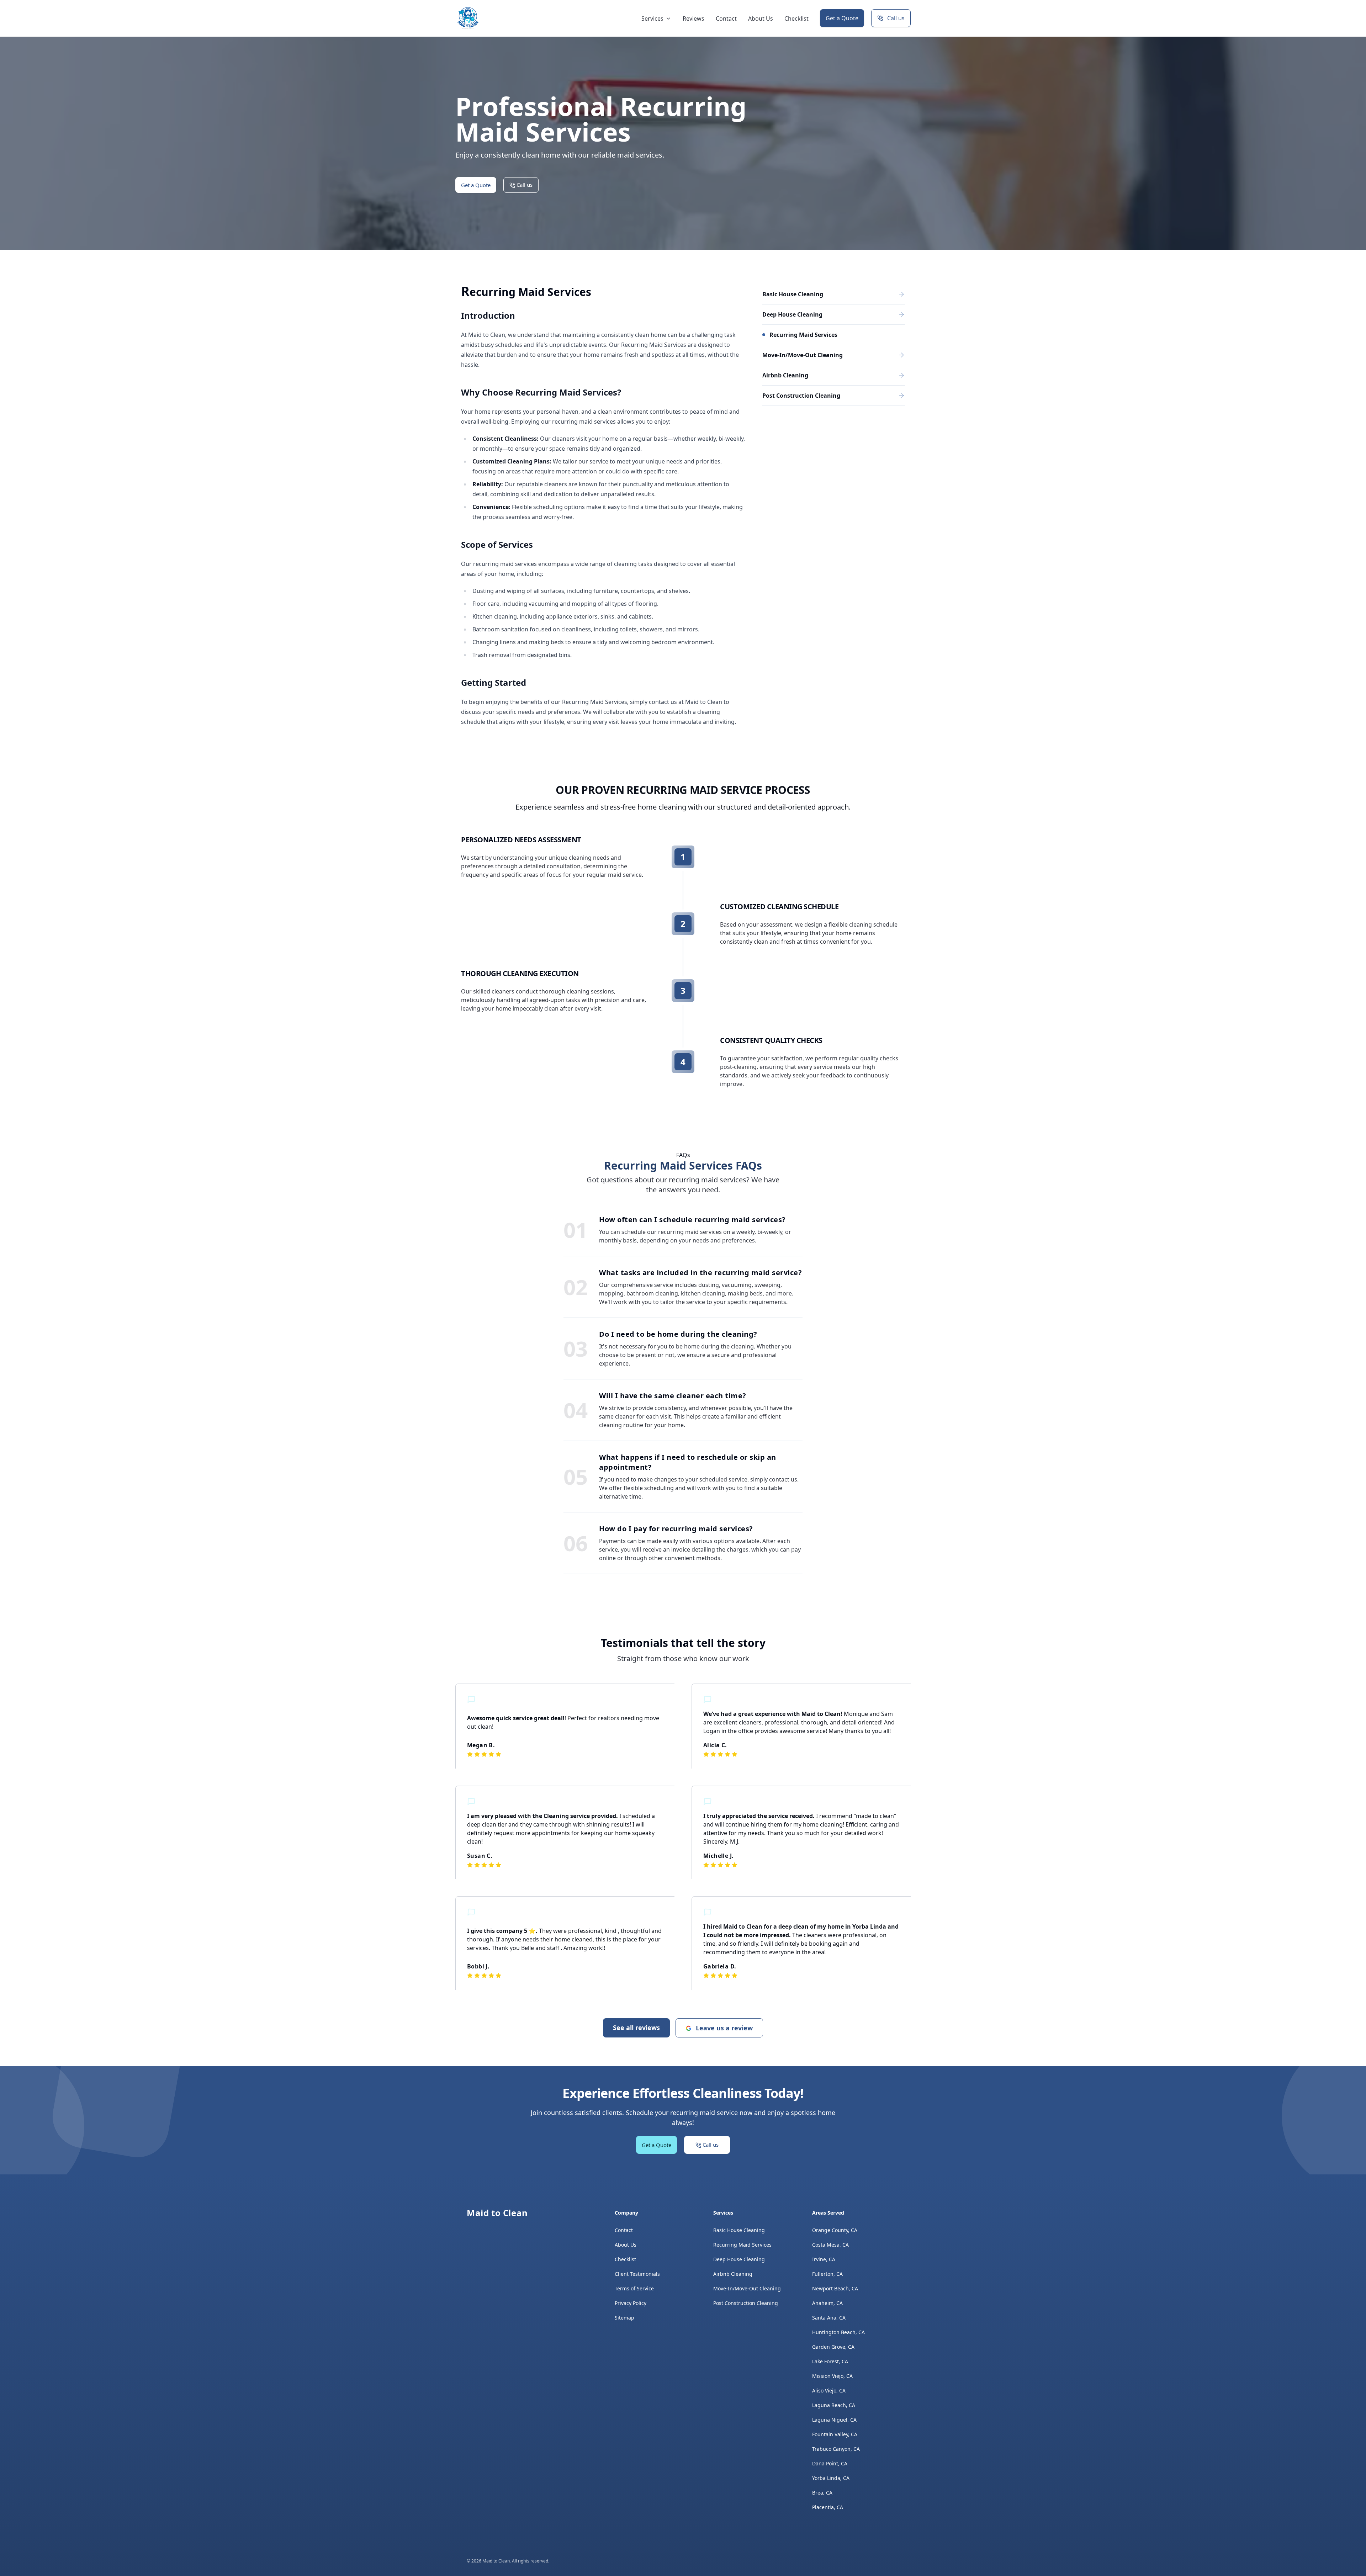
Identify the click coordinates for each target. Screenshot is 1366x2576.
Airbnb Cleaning (733, 2274)
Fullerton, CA (827, 2274)
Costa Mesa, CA (830, 2245)
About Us (761, 18)
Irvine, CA (824, 2259)
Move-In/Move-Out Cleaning (747, 2288)
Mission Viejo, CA (832, 2376)
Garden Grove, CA (833, 2347)
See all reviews (636, 2028)
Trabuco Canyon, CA (836, 2449)
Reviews (693, 18)
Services (652, 18)
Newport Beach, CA (835, 2288)
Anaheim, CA (827, 2303)
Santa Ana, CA (829, 2318)
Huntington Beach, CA (838, 2332)
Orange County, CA (835, 2230)
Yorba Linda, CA (831, 2478)
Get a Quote (842, 18)
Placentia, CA (828, 2507)
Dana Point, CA (830, 2463)
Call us (896, 18)
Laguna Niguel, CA (834, 2420)
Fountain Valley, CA (835, 2434)
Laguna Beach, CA (834, 2405)
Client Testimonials (637, 2274)
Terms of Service (634, 2288)
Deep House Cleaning (739, 2259)
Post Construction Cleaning (746, 2303)
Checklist (796, 18)
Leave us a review (724, 2028)
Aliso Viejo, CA (829, 2391)
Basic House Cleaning (739, 2230)
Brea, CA (822, 2493)
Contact (726, 18)
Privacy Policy (631, 2303)
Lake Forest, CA (830, 2361)
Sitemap (624, 2318)
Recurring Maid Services (742, 2245)
